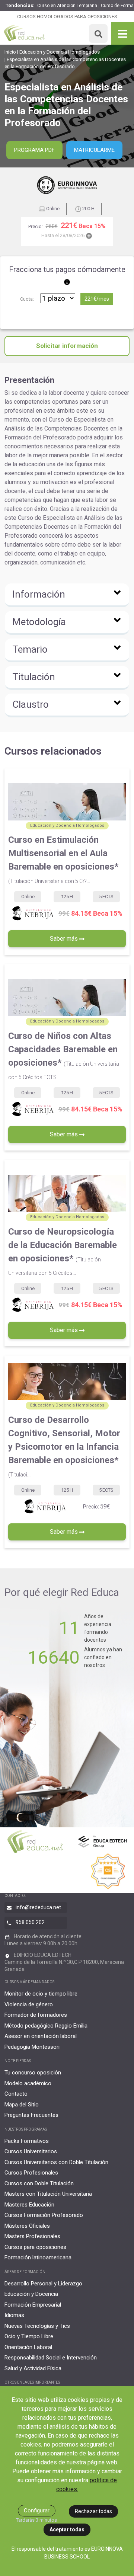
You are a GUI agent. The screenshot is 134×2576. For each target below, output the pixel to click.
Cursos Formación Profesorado (44, 2215)
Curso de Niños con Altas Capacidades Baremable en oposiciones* (64, 1055)
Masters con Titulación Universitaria (48, 2194)
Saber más (65, 939)
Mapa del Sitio (22, 2105)
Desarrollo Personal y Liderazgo (43, 2284)
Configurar (37, 2511)
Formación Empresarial (33, 2305)
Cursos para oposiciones (35, 2247)
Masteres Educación (29, 2205)
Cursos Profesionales (31, 2173)
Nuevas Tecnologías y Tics (37, 2326)
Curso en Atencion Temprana (67, 6)
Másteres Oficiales (27, 2226)
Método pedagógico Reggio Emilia (46, 2026)
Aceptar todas (67, 2529)
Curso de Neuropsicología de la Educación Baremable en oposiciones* (63, 1251)
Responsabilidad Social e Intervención (51, 2358)
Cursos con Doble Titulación (39, 2183)
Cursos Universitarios (31, 2151)
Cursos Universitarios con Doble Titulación (56, 2162)
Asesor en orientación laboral (41, 2036)
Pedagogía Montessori (32, 2047)
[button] (67, 595)
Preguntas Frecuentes (31, 2115)
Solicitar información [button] (67, 346)
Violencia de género (29, 2004)
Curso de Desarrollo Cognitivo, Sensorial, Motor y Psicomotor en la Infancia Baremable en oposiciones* (64, 1446)
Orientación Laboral (28, 2347)
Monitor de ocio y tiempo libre (41, 1994)
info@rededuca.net (38, 1907)
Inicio (10, 52)
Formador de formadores (36, 2015)
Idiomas (14, 2315)
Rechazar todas (93, 2511)
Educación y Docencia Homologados (60, 52)
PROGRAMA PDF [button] (34, 150)
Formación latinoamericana (38, 2257)
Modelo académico (28, 2083)
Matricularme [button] (94, 150)
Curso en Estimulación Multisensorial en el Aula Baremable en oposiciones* (63, 859)
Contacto (16, 2094)
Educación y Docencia (31, 2294)
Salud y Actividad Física (33, 2368)
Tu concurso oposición (33, 2073)
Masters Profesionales (32, 2236)
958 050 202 (30, 1922)
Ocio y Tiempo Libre (29, 2336)
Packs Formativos (27, 2141)
